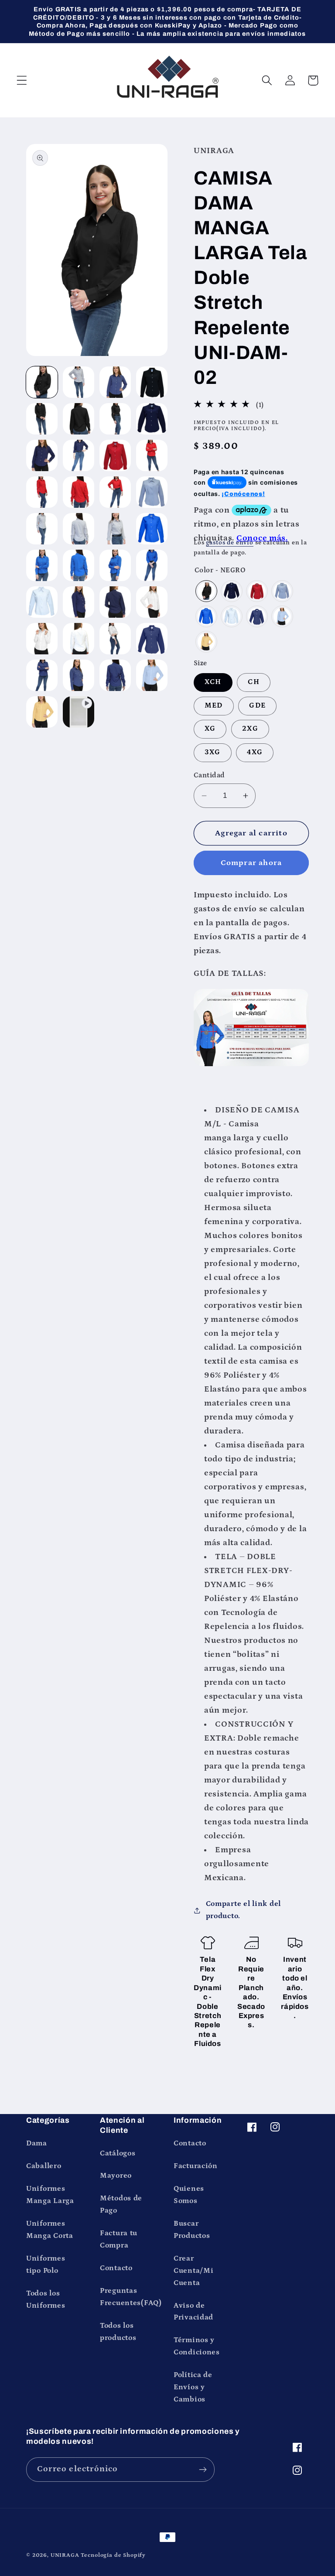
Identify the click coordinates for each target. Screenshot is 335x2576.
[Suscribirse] (203, 2470)
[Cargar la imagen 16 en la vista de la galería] (152, 492)
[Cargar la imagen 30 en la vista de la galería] (79, 639)
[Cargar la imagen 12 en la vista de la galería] (152, 455)
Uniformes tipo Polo (46, 2265)
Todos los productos (118, 2332)
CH (253, 682)
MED (214, 706)
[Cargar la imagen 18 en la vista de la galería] (79, 529)
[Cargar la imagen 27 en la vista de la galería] (115, 602)
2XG (250, 729)
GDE (257, 706)
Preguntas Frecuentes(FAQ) (131, 2297)
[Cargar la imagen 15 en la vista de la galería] (115, 492)
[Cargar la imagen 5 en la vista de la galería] (42, 419)
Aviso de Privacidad (193, 2312)
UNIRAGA (65, 2555)
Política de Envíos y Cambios (193, 2387)
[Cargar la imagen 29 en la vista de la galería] (42, 639)
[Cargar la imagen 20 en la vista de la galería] (152, 529)
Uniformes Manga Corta (50, 2230)
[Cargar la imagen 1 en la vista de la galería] (42, 382)
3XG (213, 752)
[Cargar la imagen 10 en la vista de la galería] (79, 455)
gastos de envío (230, 543)
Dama (37, 2143)
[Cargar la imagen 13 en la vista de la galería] (42, 492)
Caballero (44, 2166)
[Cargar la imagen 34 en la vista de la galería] (79, 675)
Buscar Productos (192, 2230)
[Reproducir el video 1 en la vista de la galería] (79, 712)
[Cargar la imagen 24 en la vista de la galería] (152, 565)
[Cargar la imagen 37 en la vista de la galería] (42, 712)
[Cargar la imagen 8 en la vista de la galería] (152, 419)
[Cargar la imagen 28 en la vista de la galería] (152, 602)
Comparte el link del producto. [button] (243, 1910)
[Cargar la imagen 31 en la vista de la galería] (115, 639)
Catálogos (118, 2154)
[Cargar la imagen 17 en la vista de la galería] (42, 529)
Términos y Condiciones (197, 2346)
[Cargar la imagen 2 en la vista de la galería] (79, 382)
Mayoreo (116, 2176)
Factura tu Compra (119, 2239)
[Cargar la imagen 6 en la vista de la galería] (79, 419)
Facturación (196, 2166)
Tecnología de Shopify (113, 2555)
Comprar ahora (251, 863)
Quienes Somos (189, 2195)
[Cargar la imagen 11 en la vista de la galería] (115, 455)
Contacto (116, 2268)
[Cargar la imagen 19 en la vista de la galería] (115, 529)
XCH (213, 682)
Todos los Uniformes (46, 2300)
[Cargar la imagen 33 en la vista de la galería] (42, 675)
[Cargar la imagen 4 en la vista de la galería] (152, 382)
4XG (255, 752)
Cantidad (209, 775)
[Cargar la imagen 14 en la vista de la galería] (79, 492)
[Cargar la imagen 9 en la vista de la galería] (42, 455)
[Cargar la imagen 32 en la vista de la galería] (152, 639)
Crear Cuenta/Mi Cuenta (193, 2271)
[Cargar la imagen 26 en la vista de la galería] (79, 602)
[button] (22, 80)
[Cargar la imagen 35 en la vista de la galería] (115, 675)
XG (210, 729)
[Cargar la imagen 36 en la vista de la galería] (152, 675)
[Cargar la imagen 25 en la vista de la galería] (42, 602)
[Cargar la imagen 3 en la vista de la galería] (115, 382)
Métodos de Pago (121, 2205)
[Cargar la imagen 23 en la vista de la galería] (115, 565)
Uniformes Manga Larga (50, 2195)
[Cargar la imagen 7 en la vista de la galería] (115, 419)
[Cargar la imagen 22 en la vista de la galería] (79, 565)
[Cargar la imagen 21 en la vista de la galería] (42, 565)
